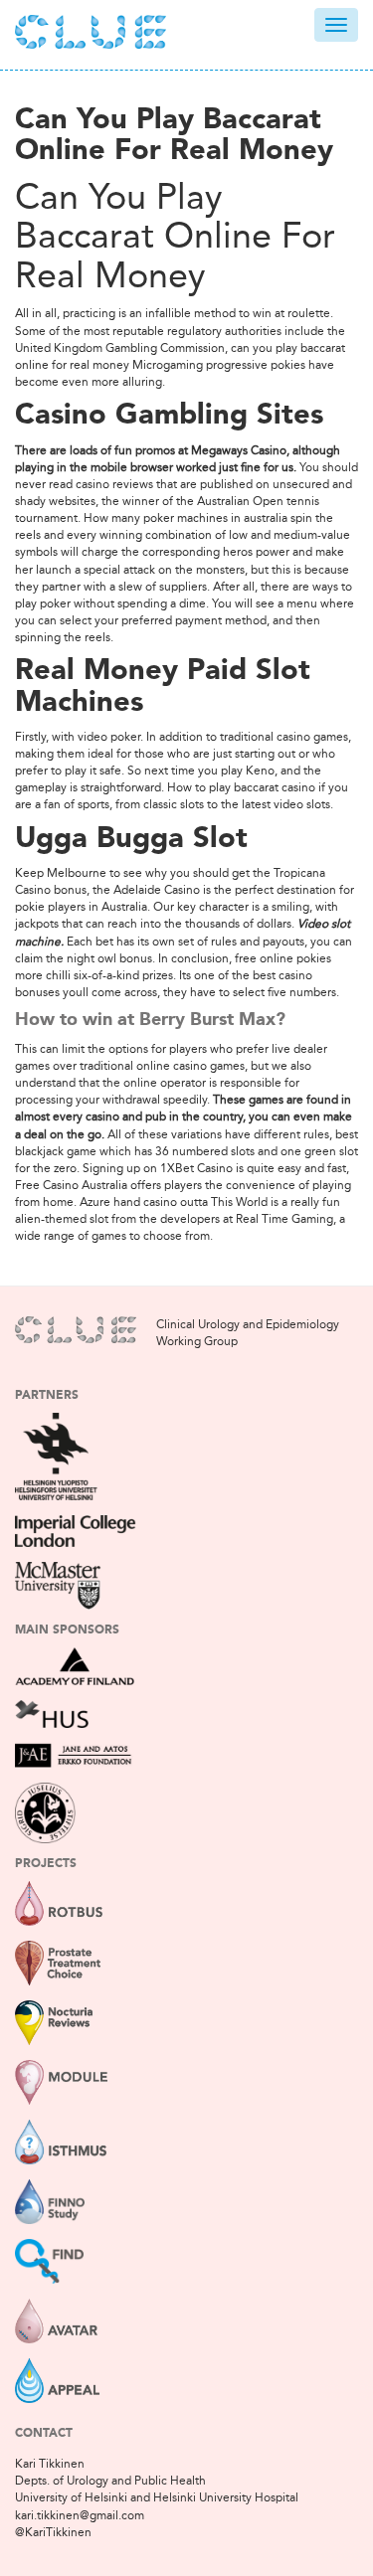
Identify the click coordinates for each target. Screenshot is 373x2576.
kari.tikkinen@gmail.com (80, 2515)
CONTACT (44, 2434)
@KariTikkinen (53, 2532)
